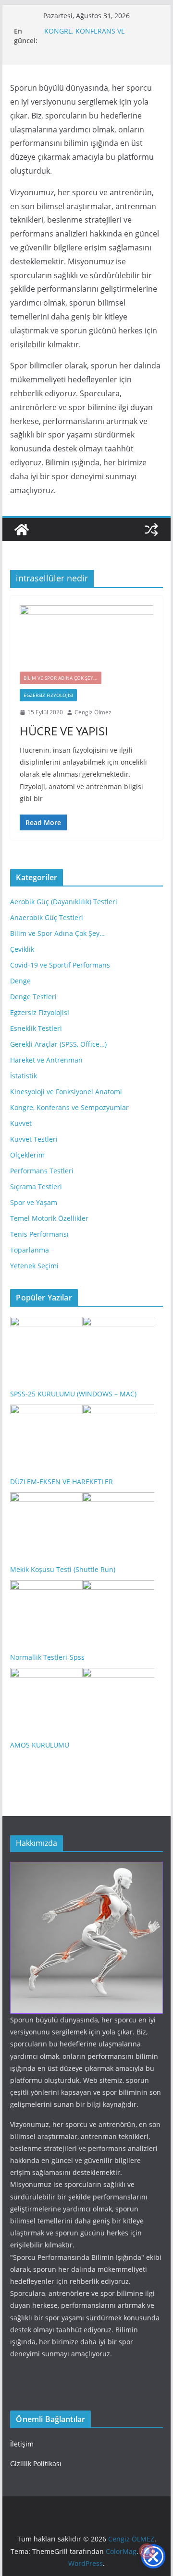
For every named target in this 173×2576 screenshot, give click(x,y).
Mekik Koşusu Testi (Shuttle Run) (63, 1569)
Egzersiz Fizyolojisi (48, 695)
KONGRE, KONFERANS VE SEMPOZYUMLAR (85, 36)
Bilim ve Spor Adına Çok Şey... (61, 678)
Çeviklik (22, 949)
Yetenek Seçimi (34, 1266)
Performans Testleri (42, 1171)
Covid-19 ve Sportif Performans (60, 965)
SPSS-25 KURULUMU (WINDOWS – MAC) (73, 1394)
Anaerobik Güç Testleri (47, 917)
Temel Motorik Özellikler (49, 1218)
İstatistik (24, 1076)
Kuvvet (21, 1123)
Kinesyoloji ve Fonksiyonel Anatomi (66, 1092)
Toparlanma (30, 1250)
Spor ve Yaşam (34, 1202)
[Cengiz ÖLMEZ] (22, 530)
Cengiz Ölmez (93, 712)
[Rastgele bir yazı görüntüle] (151, 530)
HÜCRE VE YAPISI (64, 731)
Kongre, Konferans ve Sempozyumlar (69, 1107)
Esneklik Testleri (36, 1028)
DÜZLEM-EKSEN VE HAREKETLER (62, 1482)
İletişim (22, 2444)
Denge (20, 981)
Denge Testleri (33, 997)
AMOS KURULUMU (40, 1745)
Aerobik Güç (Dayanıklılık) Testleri (64, 902)
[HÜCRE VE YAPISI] (86, 639)
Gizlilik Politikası (36, 2464)
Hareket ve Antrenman (46, 1060)
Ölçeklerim (27, 1155)
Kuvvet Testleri (34, 1139)
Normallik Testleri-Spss (47, 1657)
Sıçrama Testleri (36, 1187)
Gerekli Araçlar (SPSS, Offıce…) (58, 1044)
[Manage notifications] (147, 2551)
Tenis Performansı (39, 1234)
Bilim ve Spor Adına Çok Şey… (57, 933)
